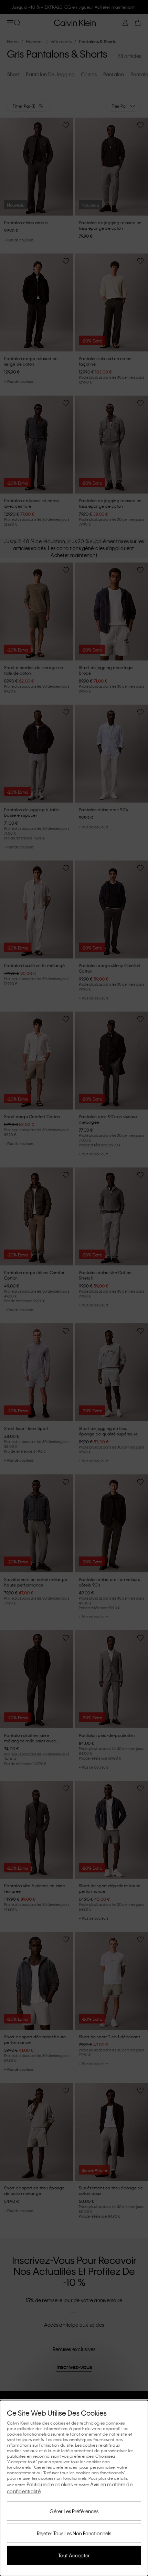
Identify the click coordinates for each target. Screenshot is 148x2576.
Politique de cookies (50, 2484)
